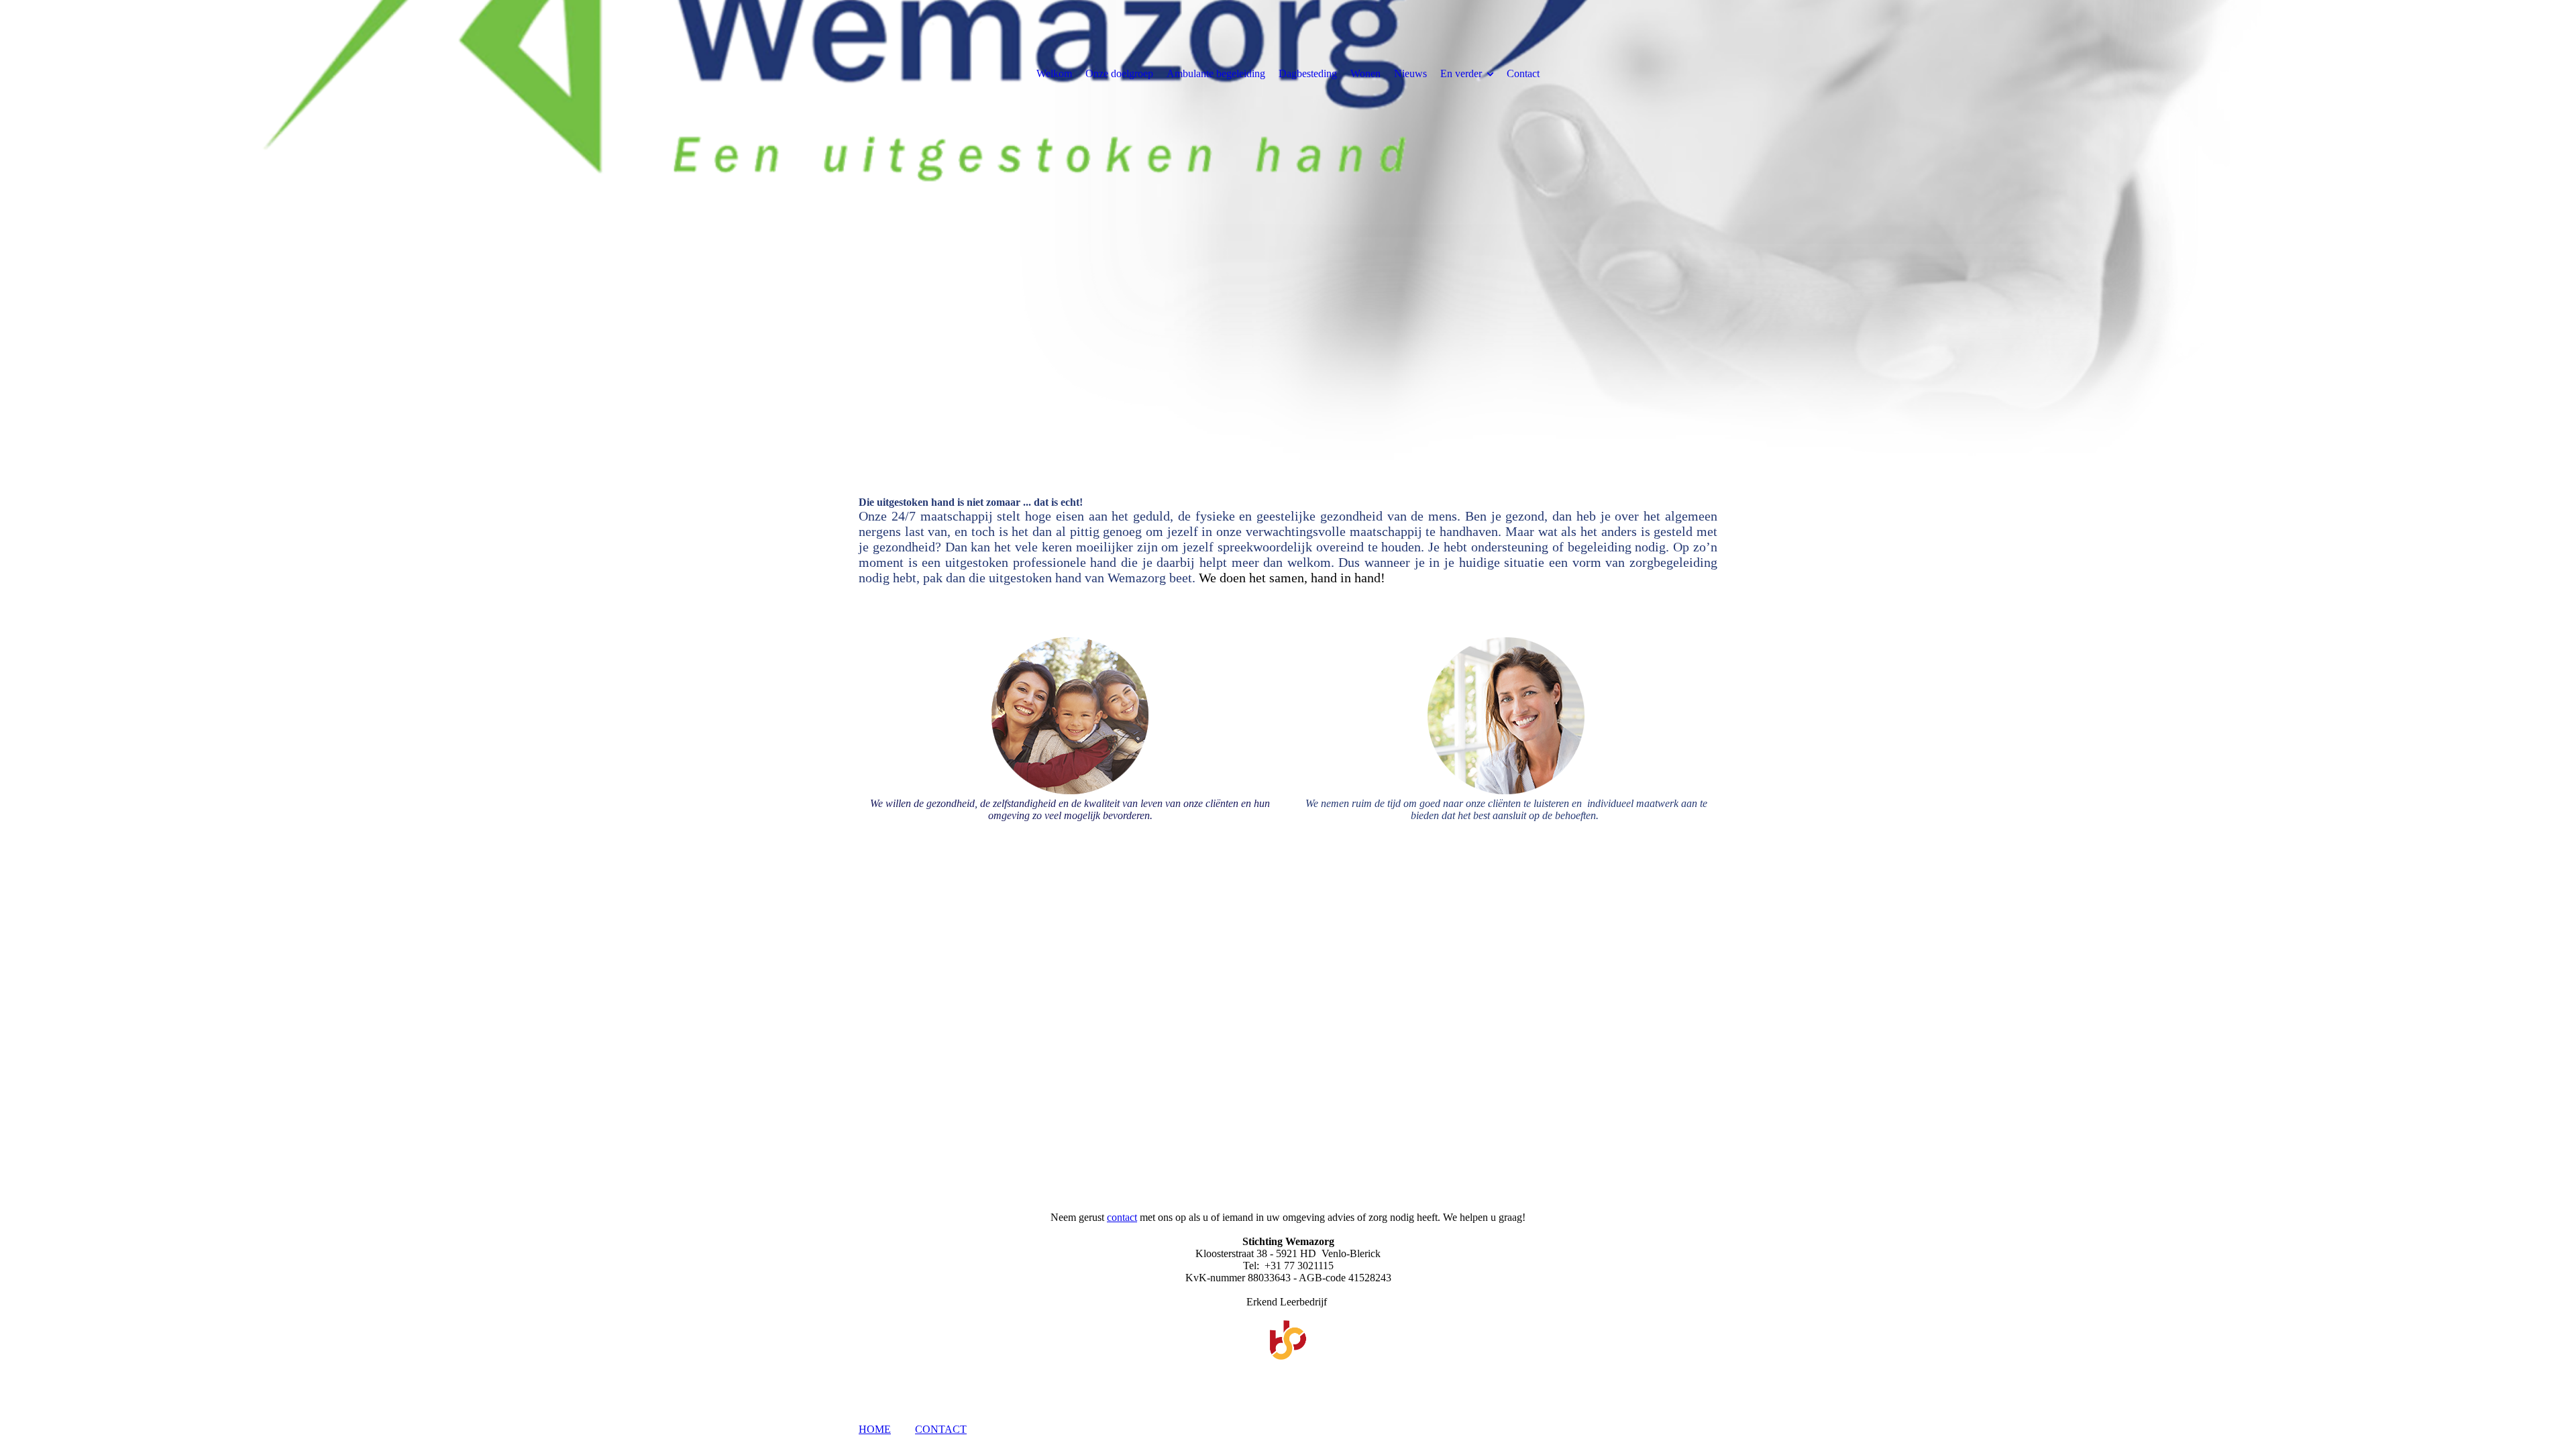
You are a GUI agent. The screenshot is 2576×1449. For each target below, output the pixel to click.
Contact (1523, 73)
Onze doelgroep (1119, 73)
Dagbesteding (1308, 73)
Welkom (1054, 73)
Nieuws (1410, 73)
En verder (1461, 73)
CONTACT (941, 1429)
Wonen (1365, 73)
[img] (1288, 235)
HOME (875, 1429)
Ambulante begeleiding (1216, 73)
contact (1122, 1217)
